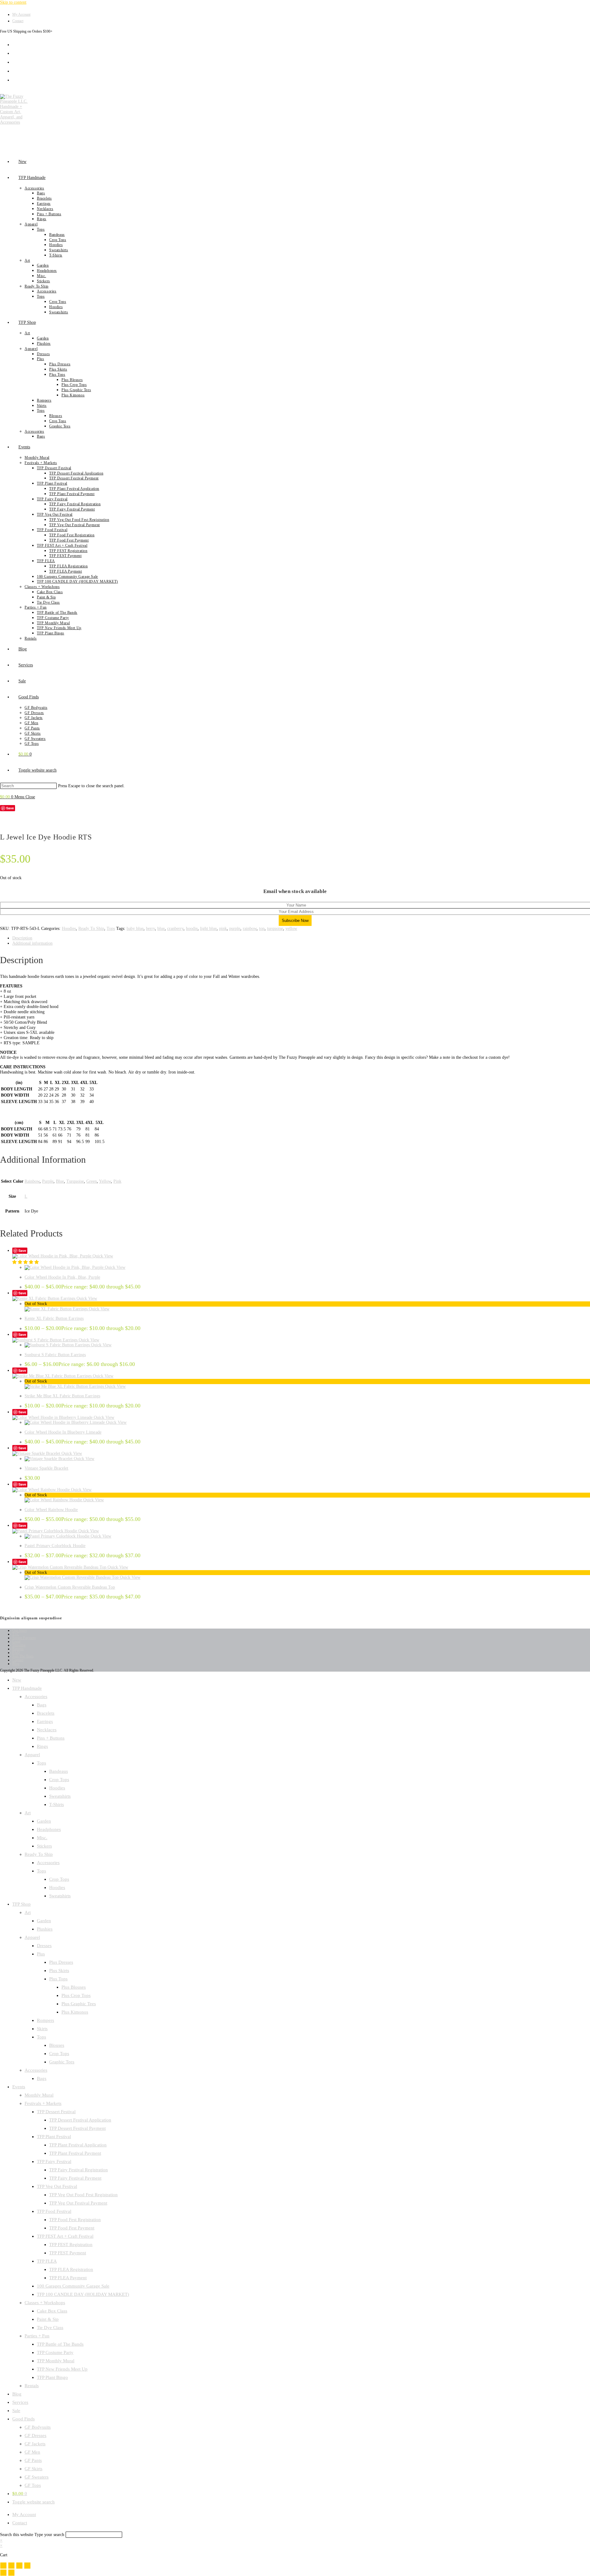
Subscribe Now (295, 921)
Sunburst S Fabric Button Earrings (55, 1355)
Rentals (32, 2386)
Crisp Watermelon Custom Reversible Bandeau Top (70, 1587)
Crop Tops (59, 1780)
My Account (21, 14)
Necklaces (47, 1730)
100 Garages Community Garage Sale (73, 2286)
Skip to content (13, 2)
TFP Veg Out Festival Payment (78, 2203)
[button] (26, 1262)
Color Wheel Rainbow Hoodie (51, 1510)
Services (20, 2402)
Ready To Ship (91, 929)
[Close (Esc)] (27, 2566)
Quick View (102, 1256)
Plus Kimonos (75, 2012)
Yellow (105, 1181)
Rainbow (32, 1181)
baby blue (135, 929)
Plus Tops (58, 1979)
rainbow (250, 929)
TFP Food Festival (54, 2211)
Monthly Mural (39, 2095)
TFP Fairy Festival (54, 2161)
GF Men (32, 2452)
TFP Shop (22, 1904)
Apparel (32, 1755)
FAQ (16, 1653)
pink (223, 929)
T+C (16, 1634)
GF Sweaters (37, 2477)
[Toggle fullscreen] (11, 2566)
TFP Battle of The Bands (60, 2344)
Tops (111, 929)
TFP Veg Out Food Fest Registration (83, 2195)
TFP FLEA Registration (71, 2269)
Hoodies (69, 929)
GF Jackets (35, 2444)
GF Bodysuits (38, 2427)
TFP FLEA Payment (68, 2278)
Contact (18, 21)
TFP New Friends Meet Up (62, 2369)
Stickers (44, 1846)
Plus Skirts (59, 1971)
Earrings (45, 1721)
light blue (208, 929)
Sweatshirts (60, 1796)
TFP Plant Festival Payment (75, 2153)
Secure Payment (24, 1638)
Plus (41, 1954)
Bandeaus (59, 1771)
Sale (16, 2411)
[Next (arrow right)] (11, 2573)
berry (150, 929)
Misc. (42, 1838)
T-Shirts (57, 1804)
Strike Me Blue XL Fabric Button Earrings (62, 1396)
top (262, 929)
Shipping (19, 1645)
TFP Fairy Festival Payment (75, 2178)
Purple (48, 1181)
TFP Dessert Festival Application (80, 2120)
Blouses (57, 2045)
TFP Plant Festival (54, 2137)
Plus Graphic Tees (79, 2004)
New (17, 1680)
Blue (60, 1181)
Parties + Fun (37, 2336)
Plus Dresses (61, 1962)
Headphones (49, 1829)
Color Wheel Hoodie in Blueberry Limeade (63, 1432)
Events (19, 2087)
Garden (44, 1821)
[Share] (19, 2566)
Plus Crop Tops (76, 1995)
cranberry (175, 929)
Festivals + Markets (43, 2103)
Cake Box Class (52, 2311)
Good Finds (24, 2419)
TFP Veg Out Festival (57, 2186)
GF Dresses (35, 2435)
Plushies (45, 1929)
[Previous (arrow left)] (3, 2573)
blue (161, 929)
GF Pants (33, 2460)
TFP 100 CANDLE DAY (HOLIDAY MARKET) (83, 2294)
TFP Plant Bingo (52, 2377)
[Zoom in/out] (3, 2566)
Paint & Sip (48, 2319)
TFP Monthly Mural (56, 2361)
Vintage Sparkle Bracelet (46, 1468)
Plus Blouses (74, 1987)
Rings (42, 1746)
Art (28, 1813)
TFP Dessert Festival (56, 2112)
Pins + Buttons (51, 1738)
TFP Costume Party (55, 2352)
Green (92, 1181)
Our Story (20, 1630)
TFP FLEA (47, 2261)
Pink (117, 1181)
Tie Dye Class (50, 2328)
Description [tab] (22, 938)
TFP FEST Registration (71, 2245)
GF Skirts (33, 2469)
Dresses (44, 1946)
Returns (18, 1649)
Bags (42, 1705)
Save (10, 808)
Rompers (45, 2020)
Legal (16, 1641)
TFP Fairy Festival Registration (79, 2170)
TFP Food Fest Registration (75, 2220)
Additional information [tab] (32, 943)
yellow (291, 929)
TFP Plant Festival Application (78, 2145)
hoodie (192, 929)
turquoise (275, 929)
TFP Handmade (27, 1688)
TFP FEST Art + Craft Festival (65, 2236)
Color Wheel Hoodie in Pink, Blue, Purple (62, 1277)
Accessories (36, 1697)
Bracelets (46, 1713)
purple (235, 929)
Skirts (42, 2029)
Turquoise (75, 1181)
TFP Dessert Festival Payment (77, 2128)
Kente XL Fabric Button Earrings (54, 1318)
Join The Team (23, 1656)
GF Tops (33, 2485)
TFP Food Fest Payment (72, 2228)
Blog (16, 1664)
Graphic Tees (62, 2062)
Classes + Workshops (45, 2303)
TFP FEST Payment (68, 2253)
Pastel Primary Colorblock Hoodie (55, 1546)
